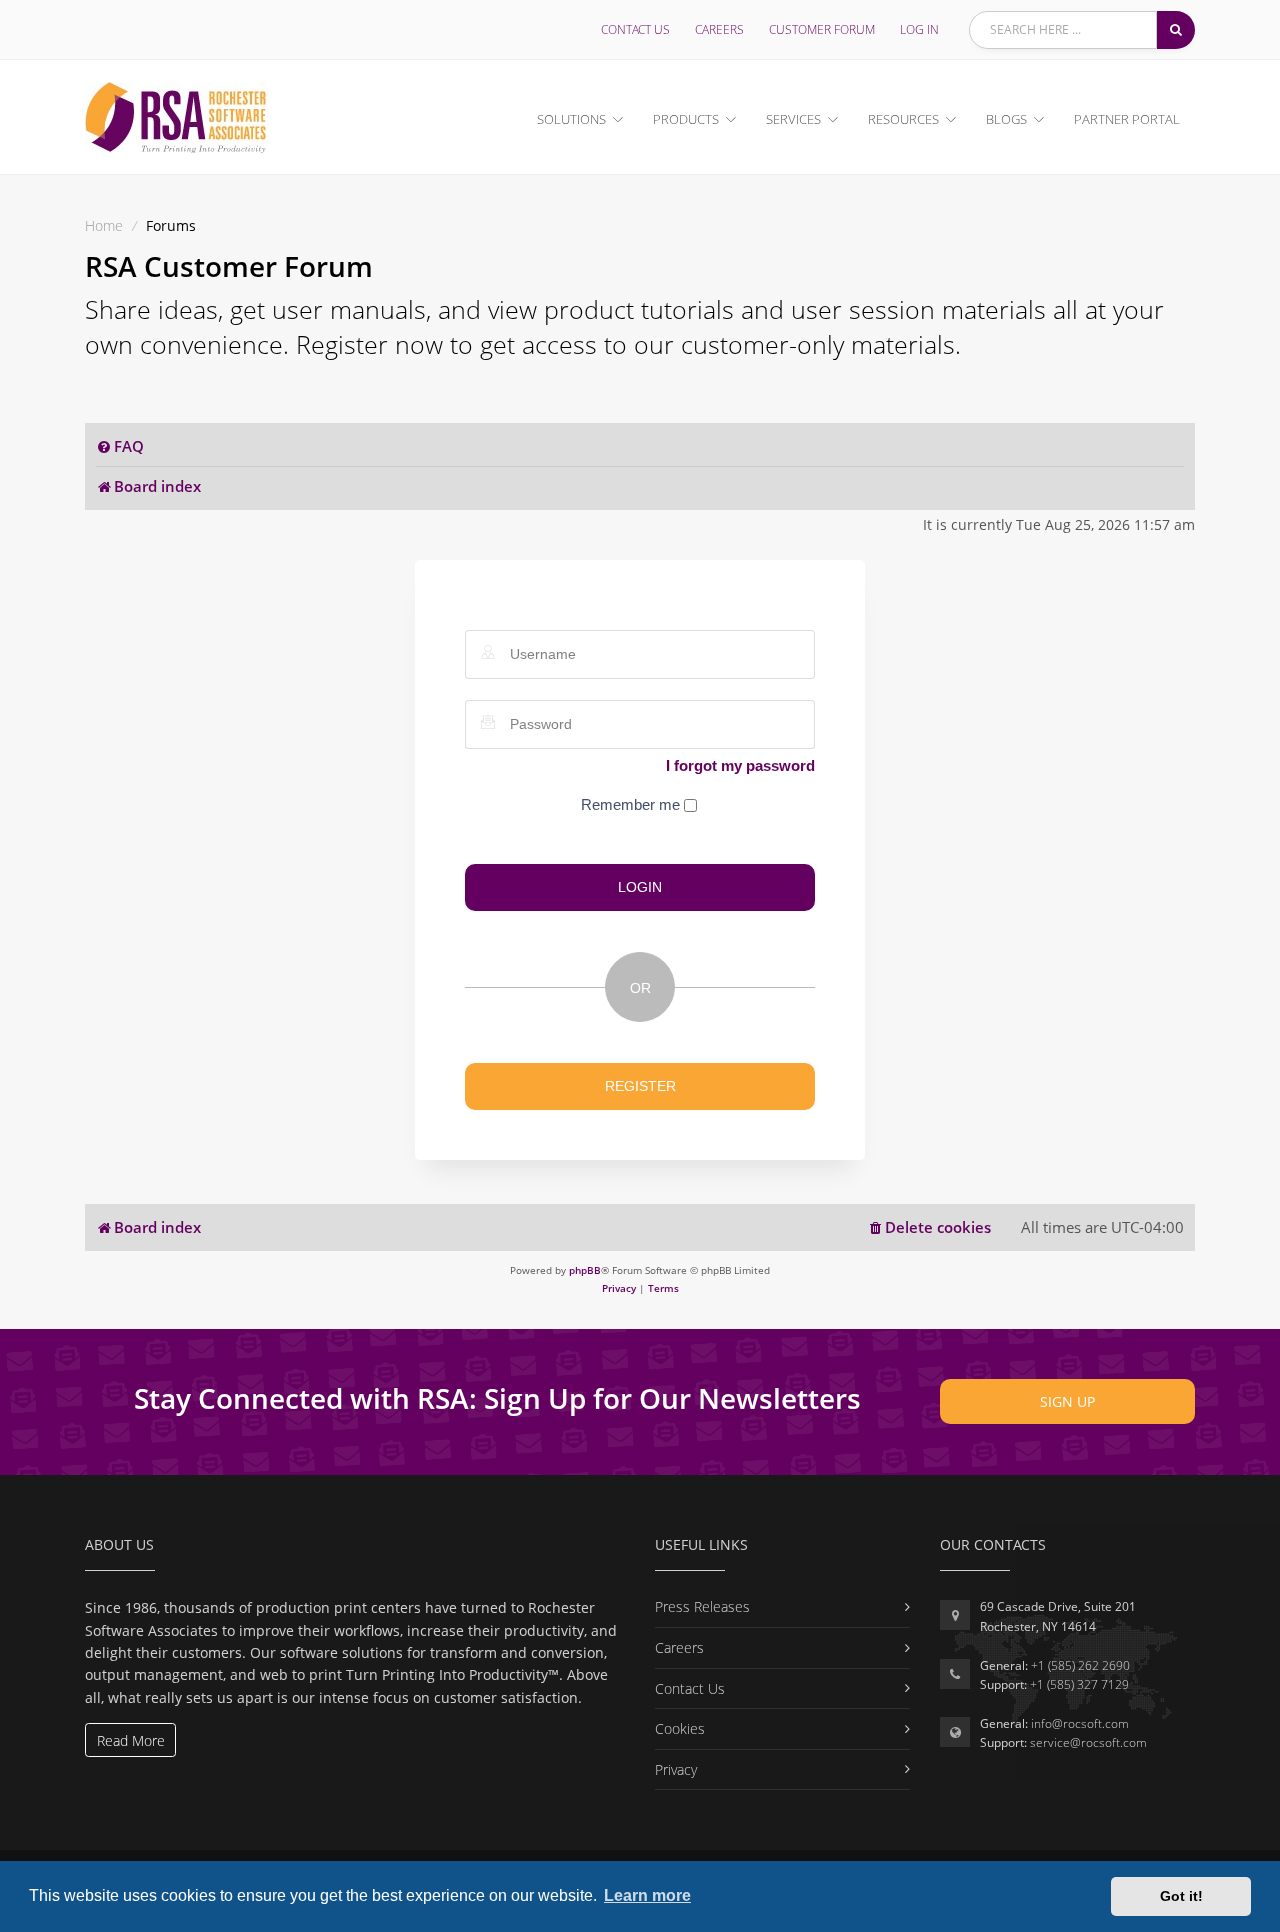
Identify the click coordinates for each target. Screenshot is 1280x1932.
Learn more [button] (647, 1895)
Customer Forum (822, 29)
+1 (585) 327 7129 (1079, 1684)
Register (640, 1086)
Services (793, 119)
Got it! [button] (1181, 1896)
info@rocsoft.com (1080, 1723)
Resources (903, 119)
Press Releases (702, 1606)
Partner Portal (1127, 119)
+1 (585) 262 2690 (1080, 1665)
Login (640, 887)
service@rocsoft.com (1088, 1742)
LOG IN (919, 29)
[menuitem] (120, 447)
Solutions (571, 119)
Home (104, 225)
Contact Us (635, 29)
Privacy (676, 1769)
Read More (131, 1740)
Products (686, 119)
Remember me (632, 804)
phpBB (585, 1270)
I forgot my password (740, 765)
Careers (719, 29)
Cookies (680, 1728)
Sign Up (1067, 1401)
